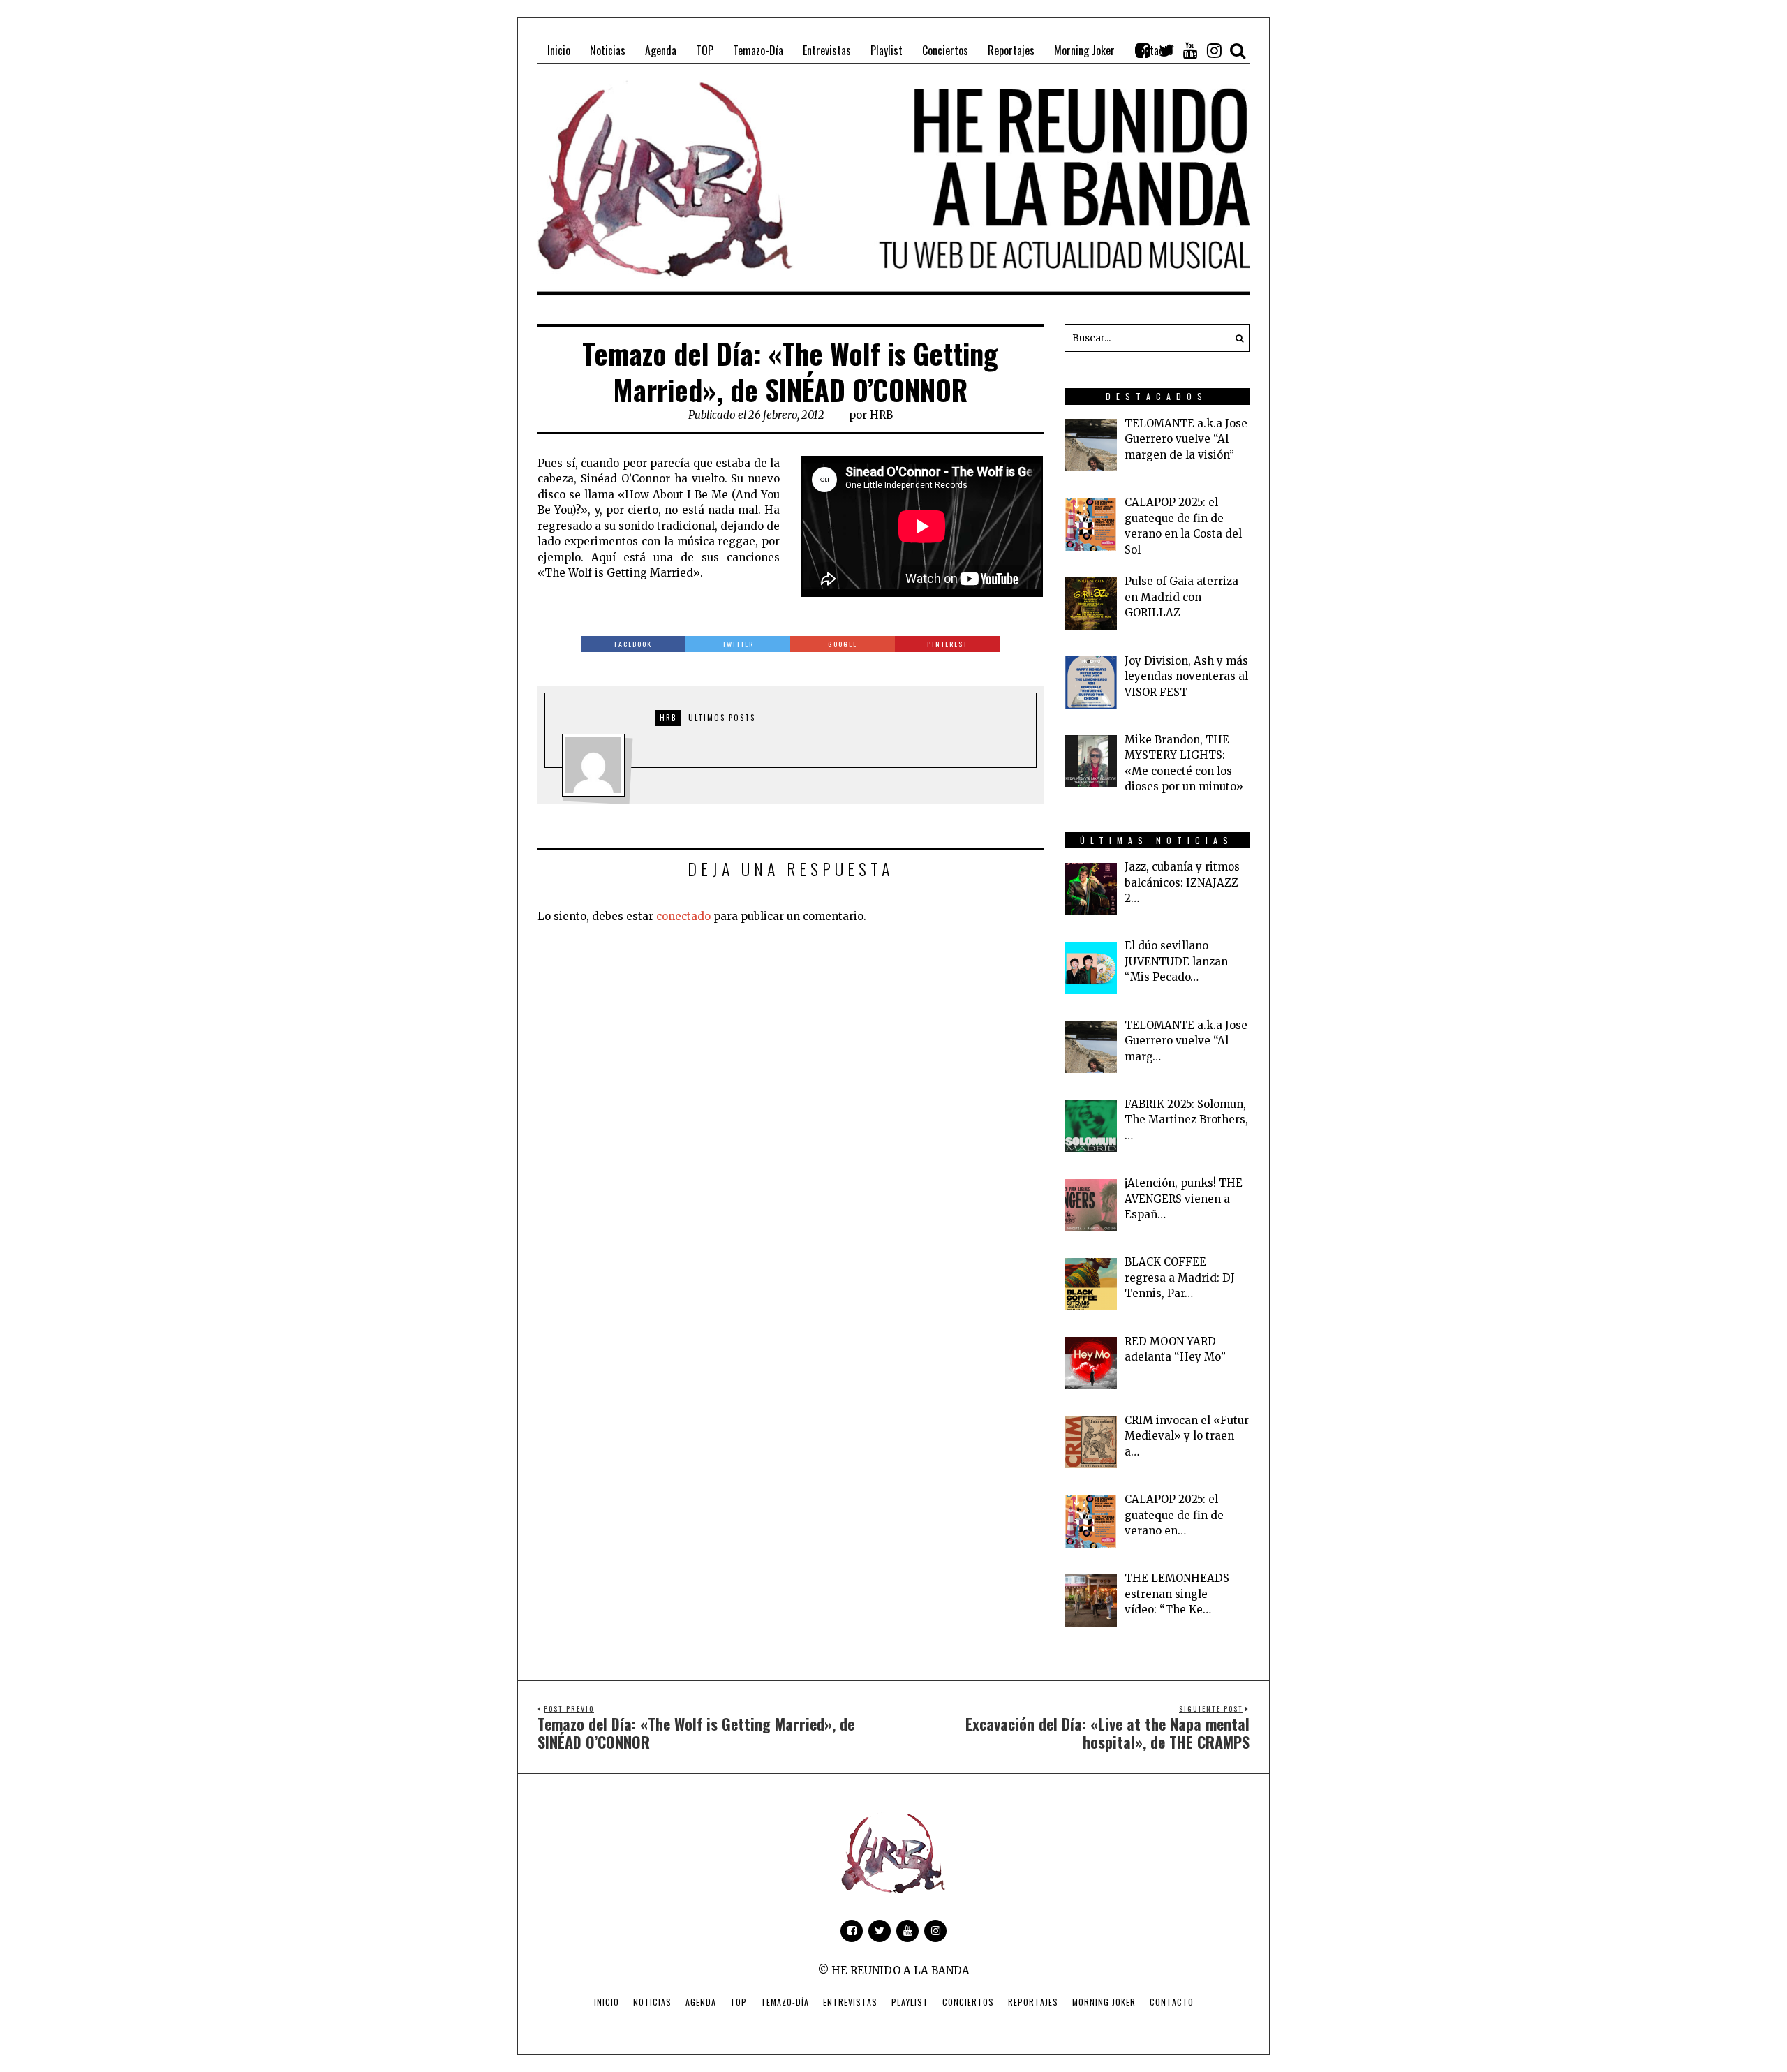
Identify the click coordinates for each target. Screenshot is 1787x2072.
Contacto (1172, 2002)
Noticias (652, 2002)
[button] (1236, 338)
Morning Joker (1104, 2002)
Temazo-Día (785, 2002)
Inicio (607, 2002)
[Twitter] (1166, 50)
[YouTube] (1190, 50)
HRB (881, 415)
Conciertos (968, 2002)
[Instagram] (1214, 50)
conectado (683, 916)
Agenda (701, 2002)
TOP (739, 2002)
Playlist (910, 2002)
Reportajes (1033, 2002)
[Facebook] (1143, 50)
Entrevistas (850, 2002)
